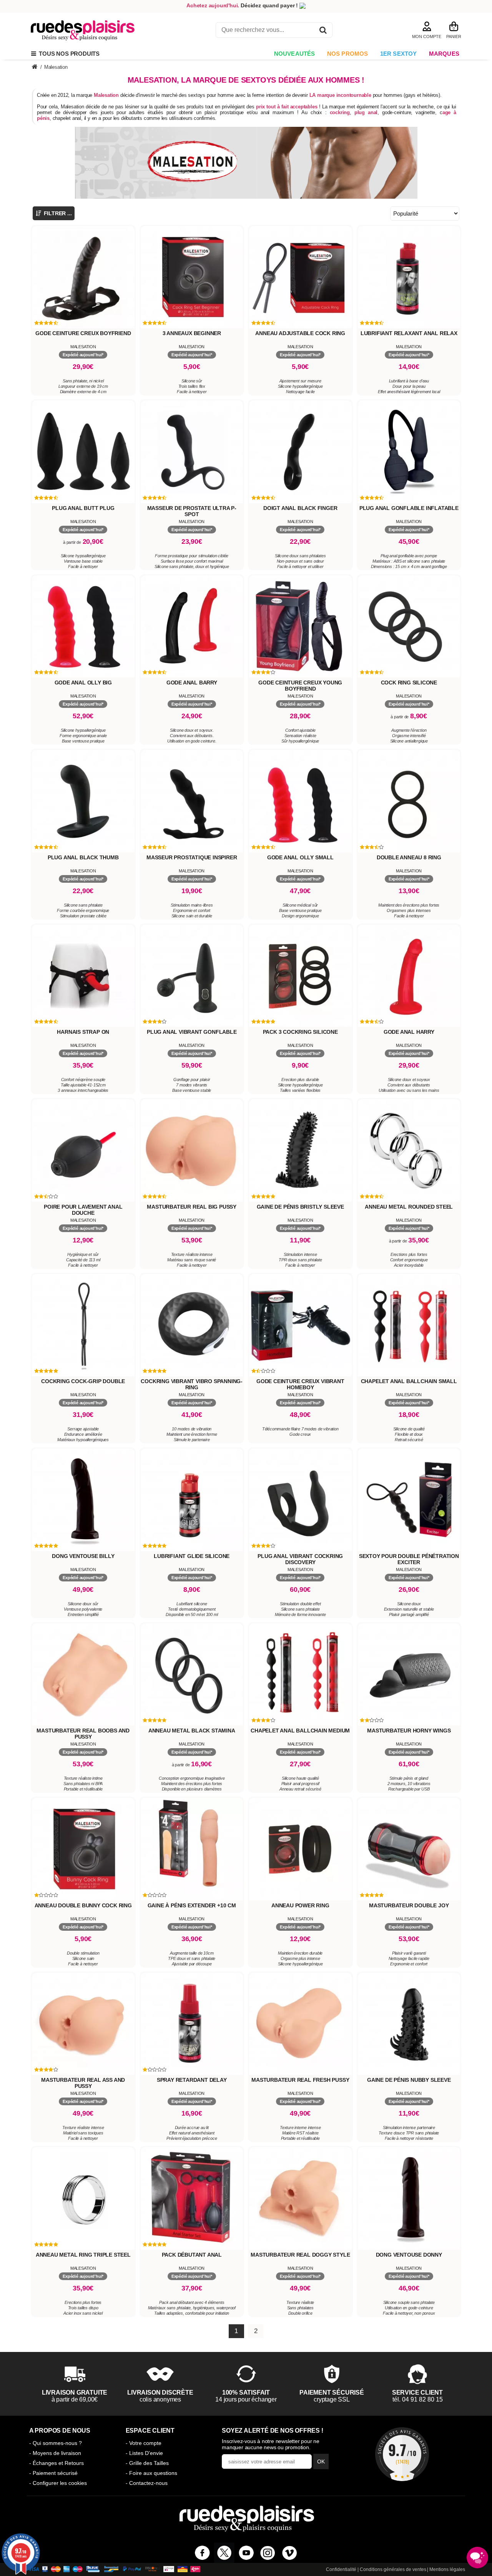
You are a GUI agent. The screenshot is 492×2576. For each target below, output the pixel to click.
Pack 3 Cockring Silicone (300, 1032)
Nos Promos (348, 54)
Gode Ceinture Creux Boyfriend (83, 333)
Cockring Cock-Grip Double (83, 1381)
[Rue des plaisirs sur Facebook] (202, 2553)
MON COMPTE (427, 37)
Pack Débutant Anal (192, 2255)
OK (321, 2461)
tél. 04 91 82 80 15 (418, 2399)
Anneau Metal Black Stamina (192, 1731)
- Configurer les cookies (58, 2483)
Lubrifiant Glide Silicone (192, 1556)
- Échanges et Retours (57, 2463)
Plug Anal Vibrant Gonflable (192, 1032)
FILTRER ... (57, 213)
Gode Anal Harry (409, 1032)
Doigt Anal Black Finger (300, 508)
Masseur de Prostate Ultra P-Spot (192, 511)
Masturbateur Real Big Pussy (192, 1207)
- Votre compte (144, 2443)
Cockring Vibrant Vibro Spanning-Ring (192, 1384)
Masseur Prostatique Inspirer (192, 857)
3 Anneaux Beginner (192, 333)
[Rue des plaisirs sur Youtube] (246, 2553)
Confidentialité (341, 2569)
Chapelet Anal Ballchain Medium (300, 1731)
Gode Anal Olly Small (300, 857)
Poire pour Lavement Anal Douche (83, 1210)
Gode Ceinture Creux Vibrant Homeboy (300, 1384)
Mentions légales (447, 2569)
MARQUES (444, 54)
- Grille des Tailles (147, 2463)
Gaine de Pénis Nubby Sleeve (409, 2080)
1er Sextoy (399, 54)
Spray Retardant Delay (192, 2080)
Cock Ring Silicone (409, 683)
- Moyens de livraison (55, 2453)
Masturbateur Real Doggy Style (300, 2255)
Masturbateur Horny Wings (409, 1731)
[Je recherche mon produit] (323, 31)
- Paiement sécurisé (53, 2473)
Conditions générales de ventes (393, 2569)
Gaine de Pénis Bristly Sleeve (300, 1207)
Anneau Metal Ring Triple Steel (83, 2255)
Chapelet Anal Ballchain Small (409, 1381)
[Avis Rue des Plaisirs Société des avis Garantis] (402, 2454)
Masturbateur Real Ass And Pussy (83, 2083)
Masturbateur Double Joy (409, 1905)
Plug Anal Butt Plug (83, 508)
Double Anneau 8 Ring (409, 857)
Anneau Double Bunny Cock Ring (83, 1905)
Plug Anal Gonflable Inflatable (409, 508)
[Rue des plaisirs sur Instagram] (268, 2553)
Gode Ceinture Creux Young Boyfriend (300, 686)
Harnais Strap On (83, 1032)
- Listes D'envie (144, 2453)
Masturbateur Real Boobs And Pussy (83, 1734)
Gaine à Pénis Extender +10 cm (192, 1905)
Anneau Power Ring (300, 1905)
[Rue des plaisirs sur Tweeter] (224, 2553)
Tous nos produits (68, 54)
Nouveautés (295, 54)
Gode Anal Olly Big (83, 683)
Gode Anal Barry (192, 683)
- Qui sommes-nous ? (56, 2443)
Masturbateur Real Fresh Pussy (300, 2080)
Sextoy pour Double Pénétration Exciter (409, 1559)
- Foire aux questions (151, 2473)
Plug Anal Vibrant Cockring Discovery (300, 1559)
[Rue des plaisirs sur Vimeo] (290, 2553)
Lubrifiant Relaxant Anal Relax (409, 333)
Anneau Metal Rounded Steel (409, 1207)
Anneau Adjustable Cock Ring (300, 333)
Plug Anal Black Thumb (83, 857)
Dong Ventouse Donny (409, 2255)
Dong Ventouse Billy (83, 1556)
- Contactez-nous (147, 2483)
